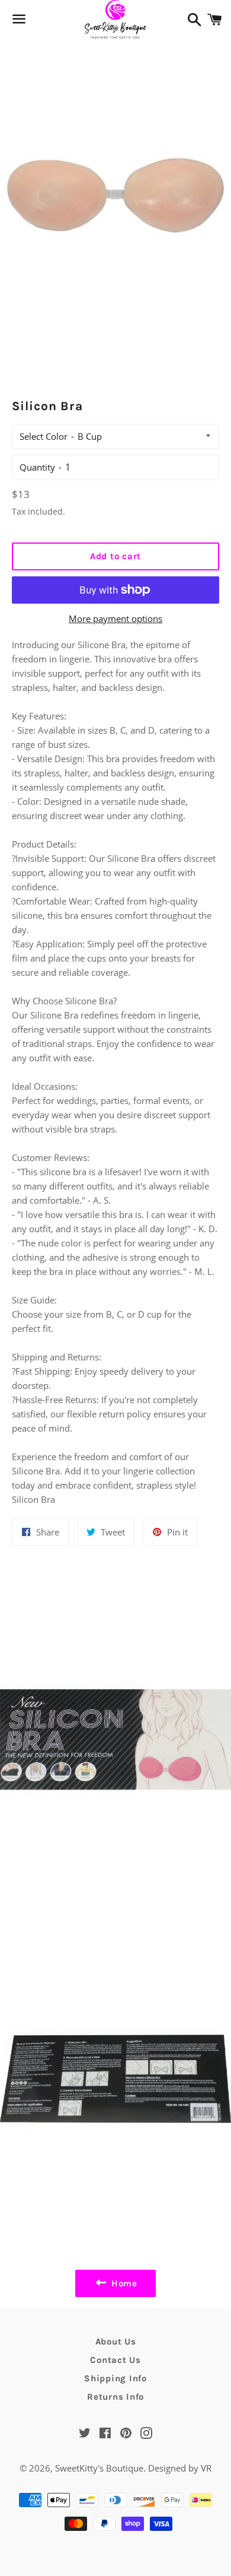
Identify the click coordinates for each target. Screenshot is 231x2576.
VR (206, 2468)
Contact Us (115, 2360)
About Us (116, 2342)
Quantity (37, 467)
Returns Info (115, 2397)
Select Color (44, 436)
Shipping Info (115, 2378)
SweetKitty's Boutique (99, 2468)
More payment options (115, 618)
